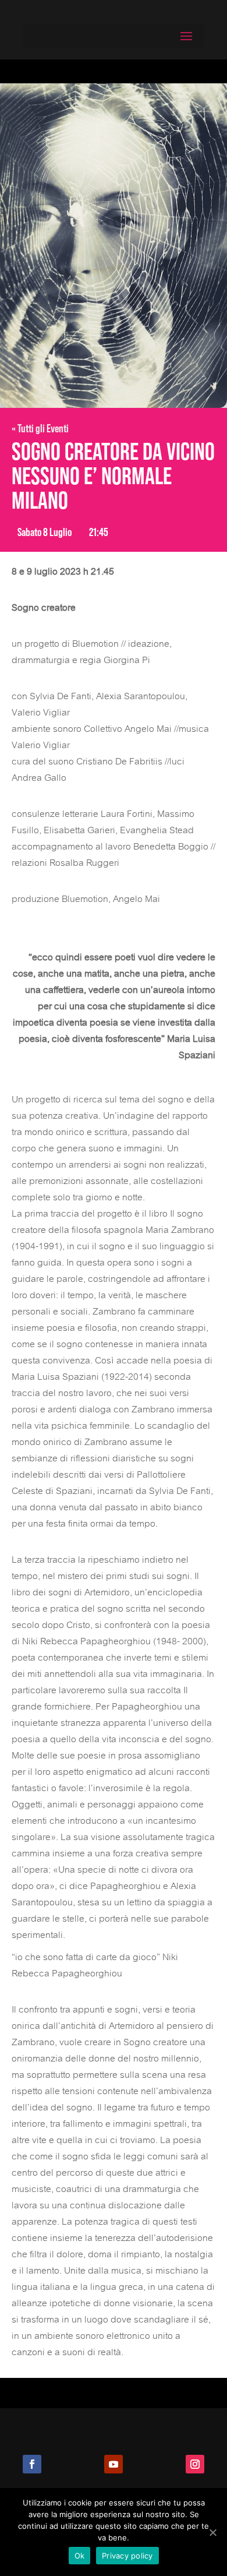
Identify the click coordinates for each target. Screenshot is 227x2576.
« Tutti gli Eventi (40, 428)
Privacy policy (127, 2556)
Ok (80, 2556)
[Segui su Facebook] (32, 2464)
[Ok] (212, 2532)
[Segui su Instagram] (195, 2464)
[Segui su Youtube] (114, 2464)
